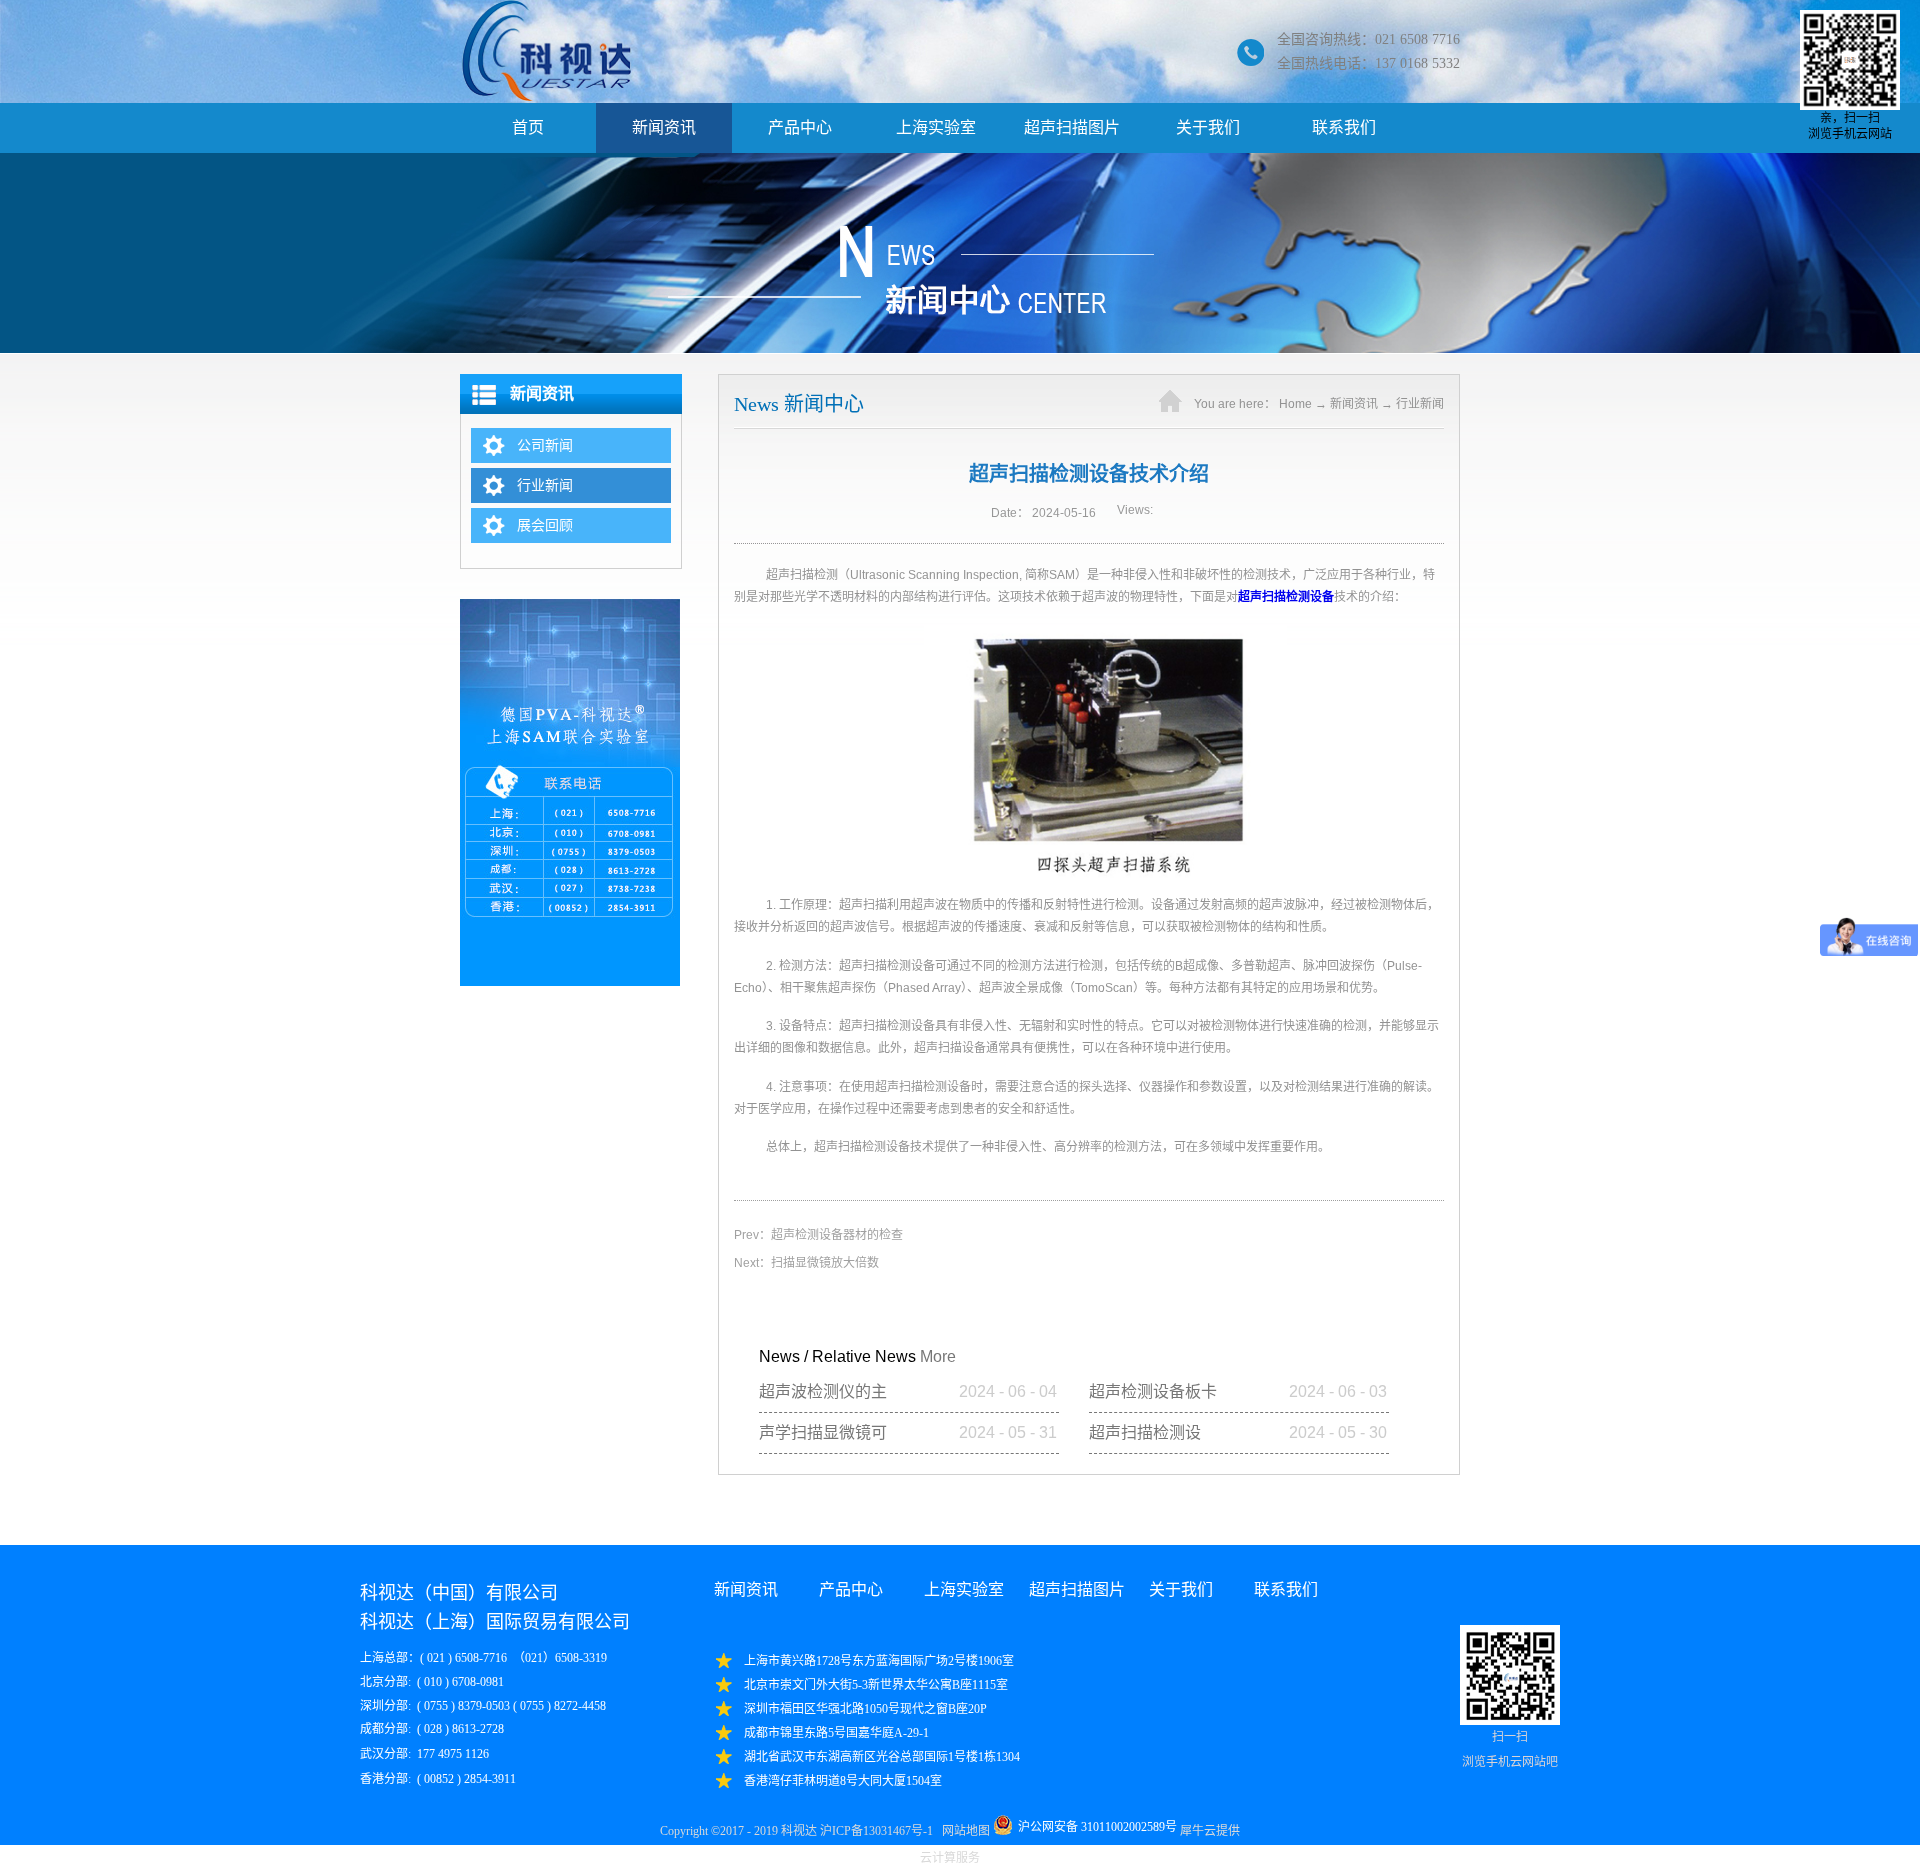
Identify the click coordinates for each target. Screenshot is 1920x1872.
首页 (528, 127)
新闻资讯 (1354, 404)
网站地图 (963, 1831)
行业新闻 (1420, 404)
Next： (806, 1263)
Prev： (818, 1235)
